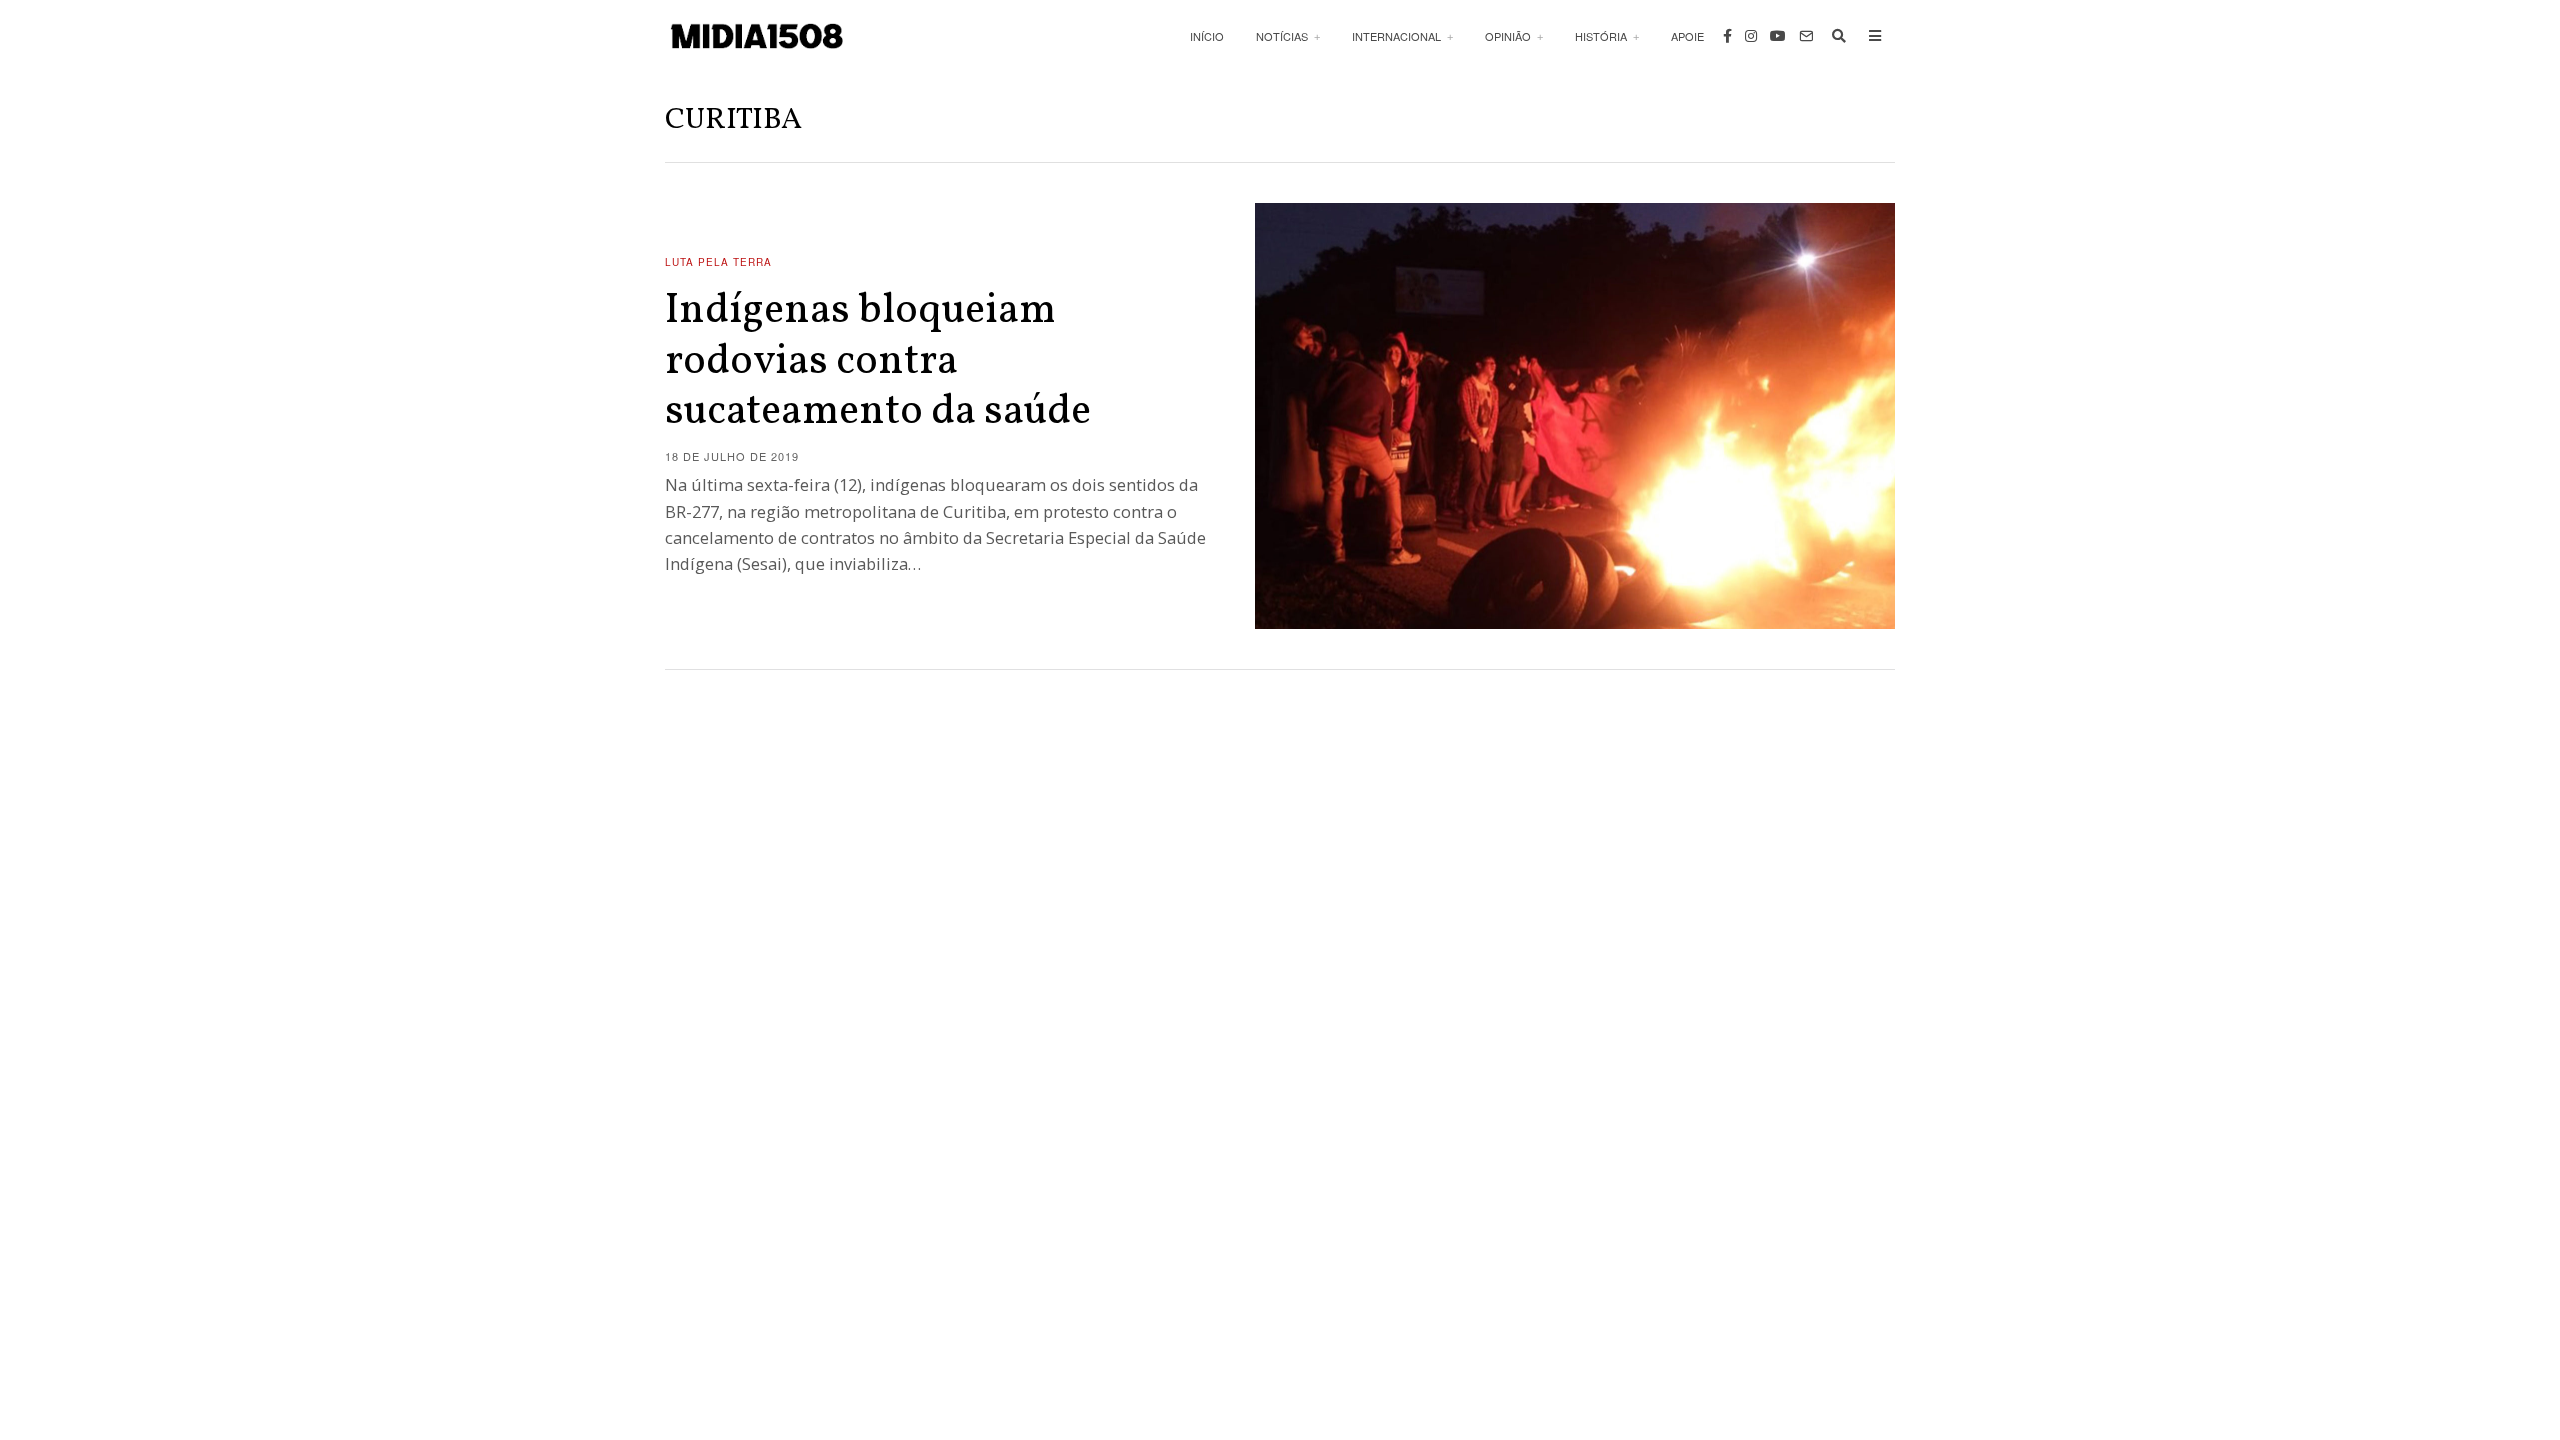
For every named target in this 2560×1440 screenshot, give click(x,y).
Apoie (1687, 36)
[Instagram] (1751, 36)
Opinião (1508, 36)
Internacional (1396, 36)
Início (1207, 36)
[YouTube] (1778, 36)
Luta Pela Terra (718, 262)
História (1601, 36)
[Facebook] (1727, 36)
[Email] (1806, 36)
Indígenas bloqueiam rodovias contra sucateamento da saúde (878, 362)
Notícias (1282, 36)
